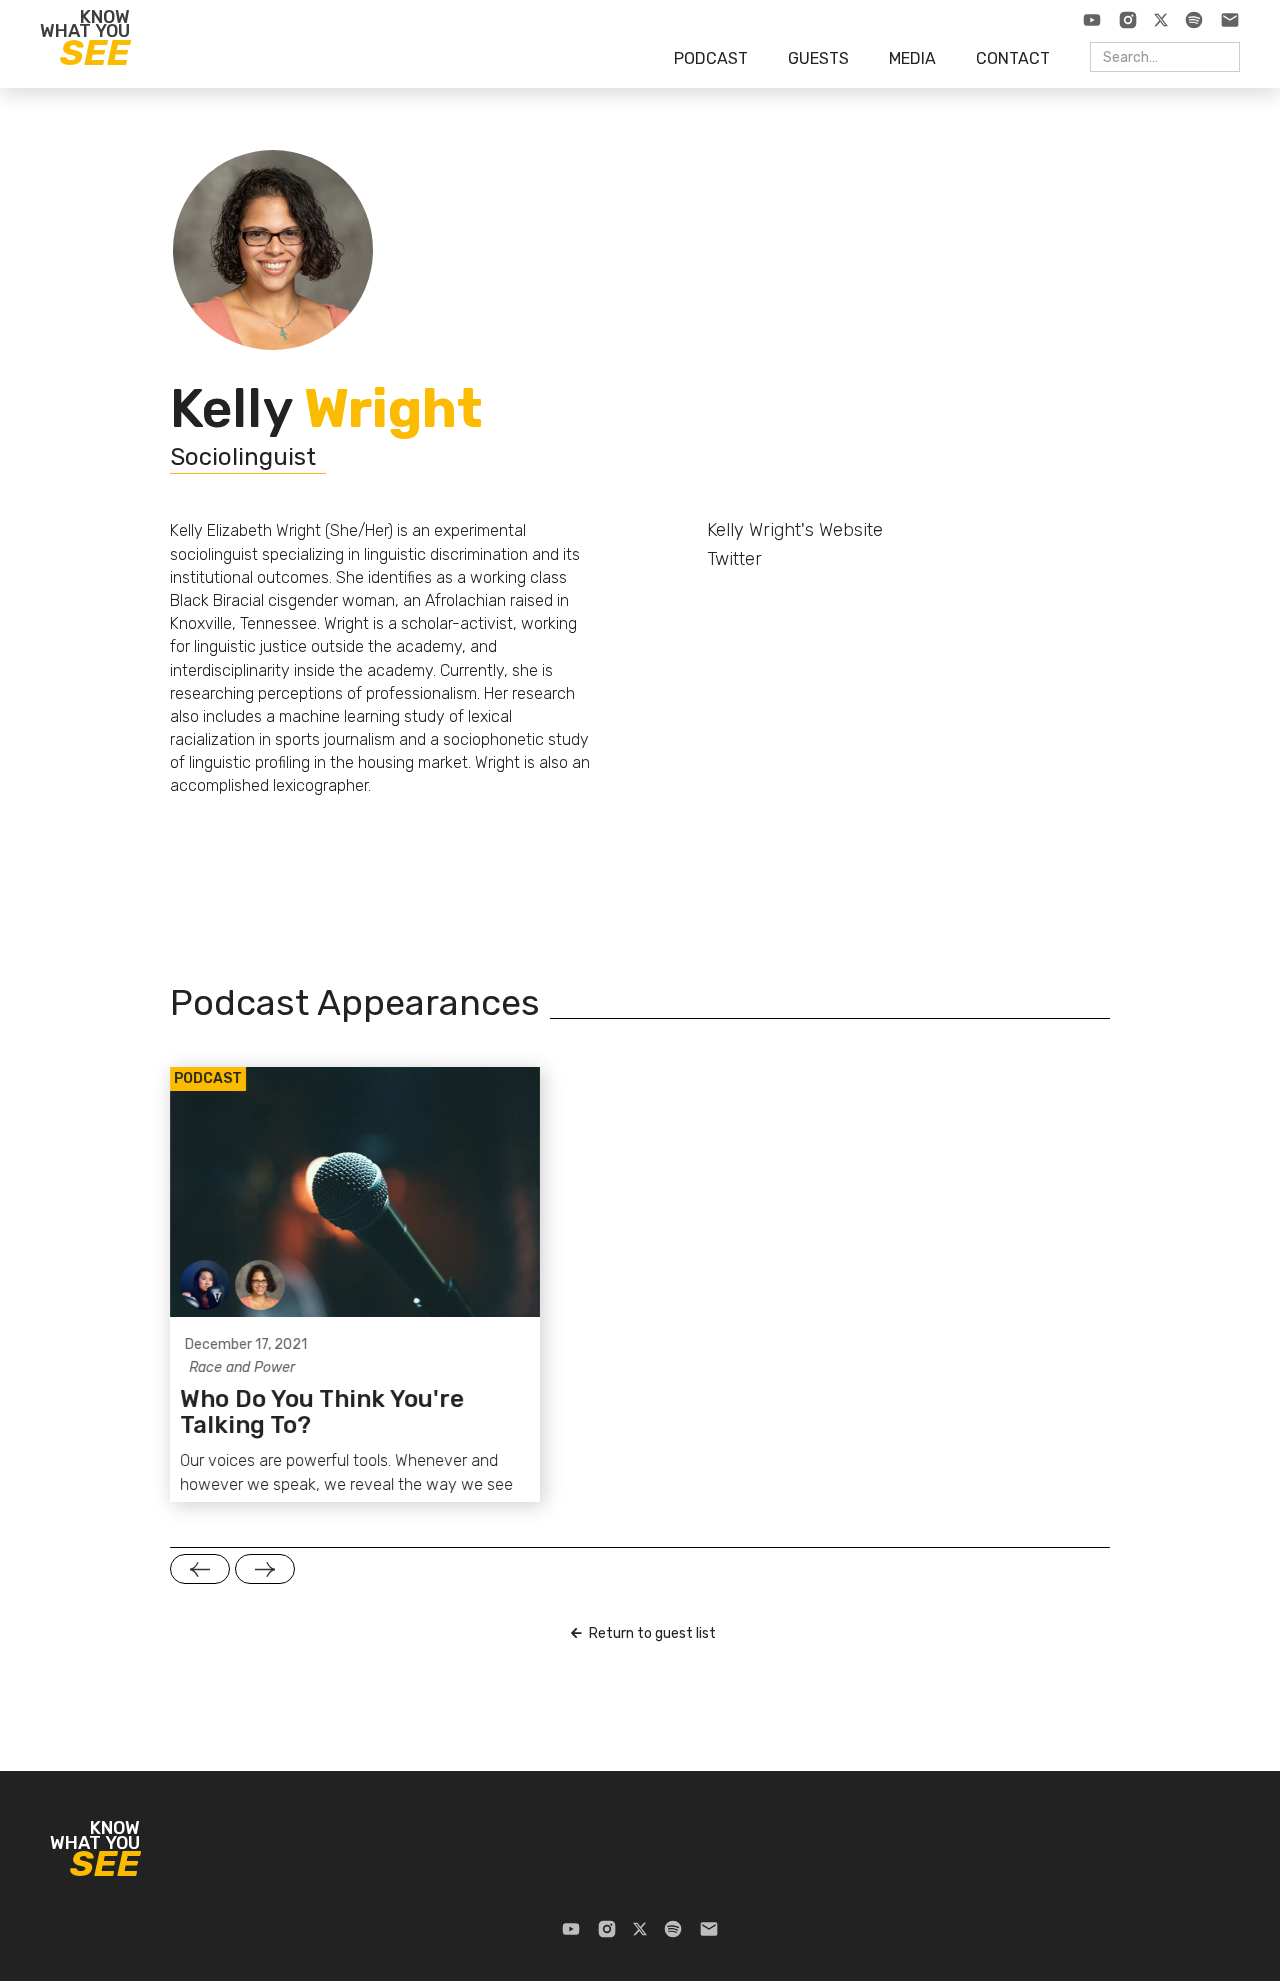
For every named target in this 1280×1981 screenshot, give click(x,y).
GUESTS (818, 58)
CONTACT (1013, 58)
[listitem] (355, 1284)
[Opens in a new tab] (1092, 20)
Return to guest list (652, 1633)
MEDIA (912, 58)
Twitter (734, 559)
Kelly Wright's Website (795, 530)
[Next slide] (265, 1569)
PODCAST (711, 58)
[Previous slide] (200, 1569)
